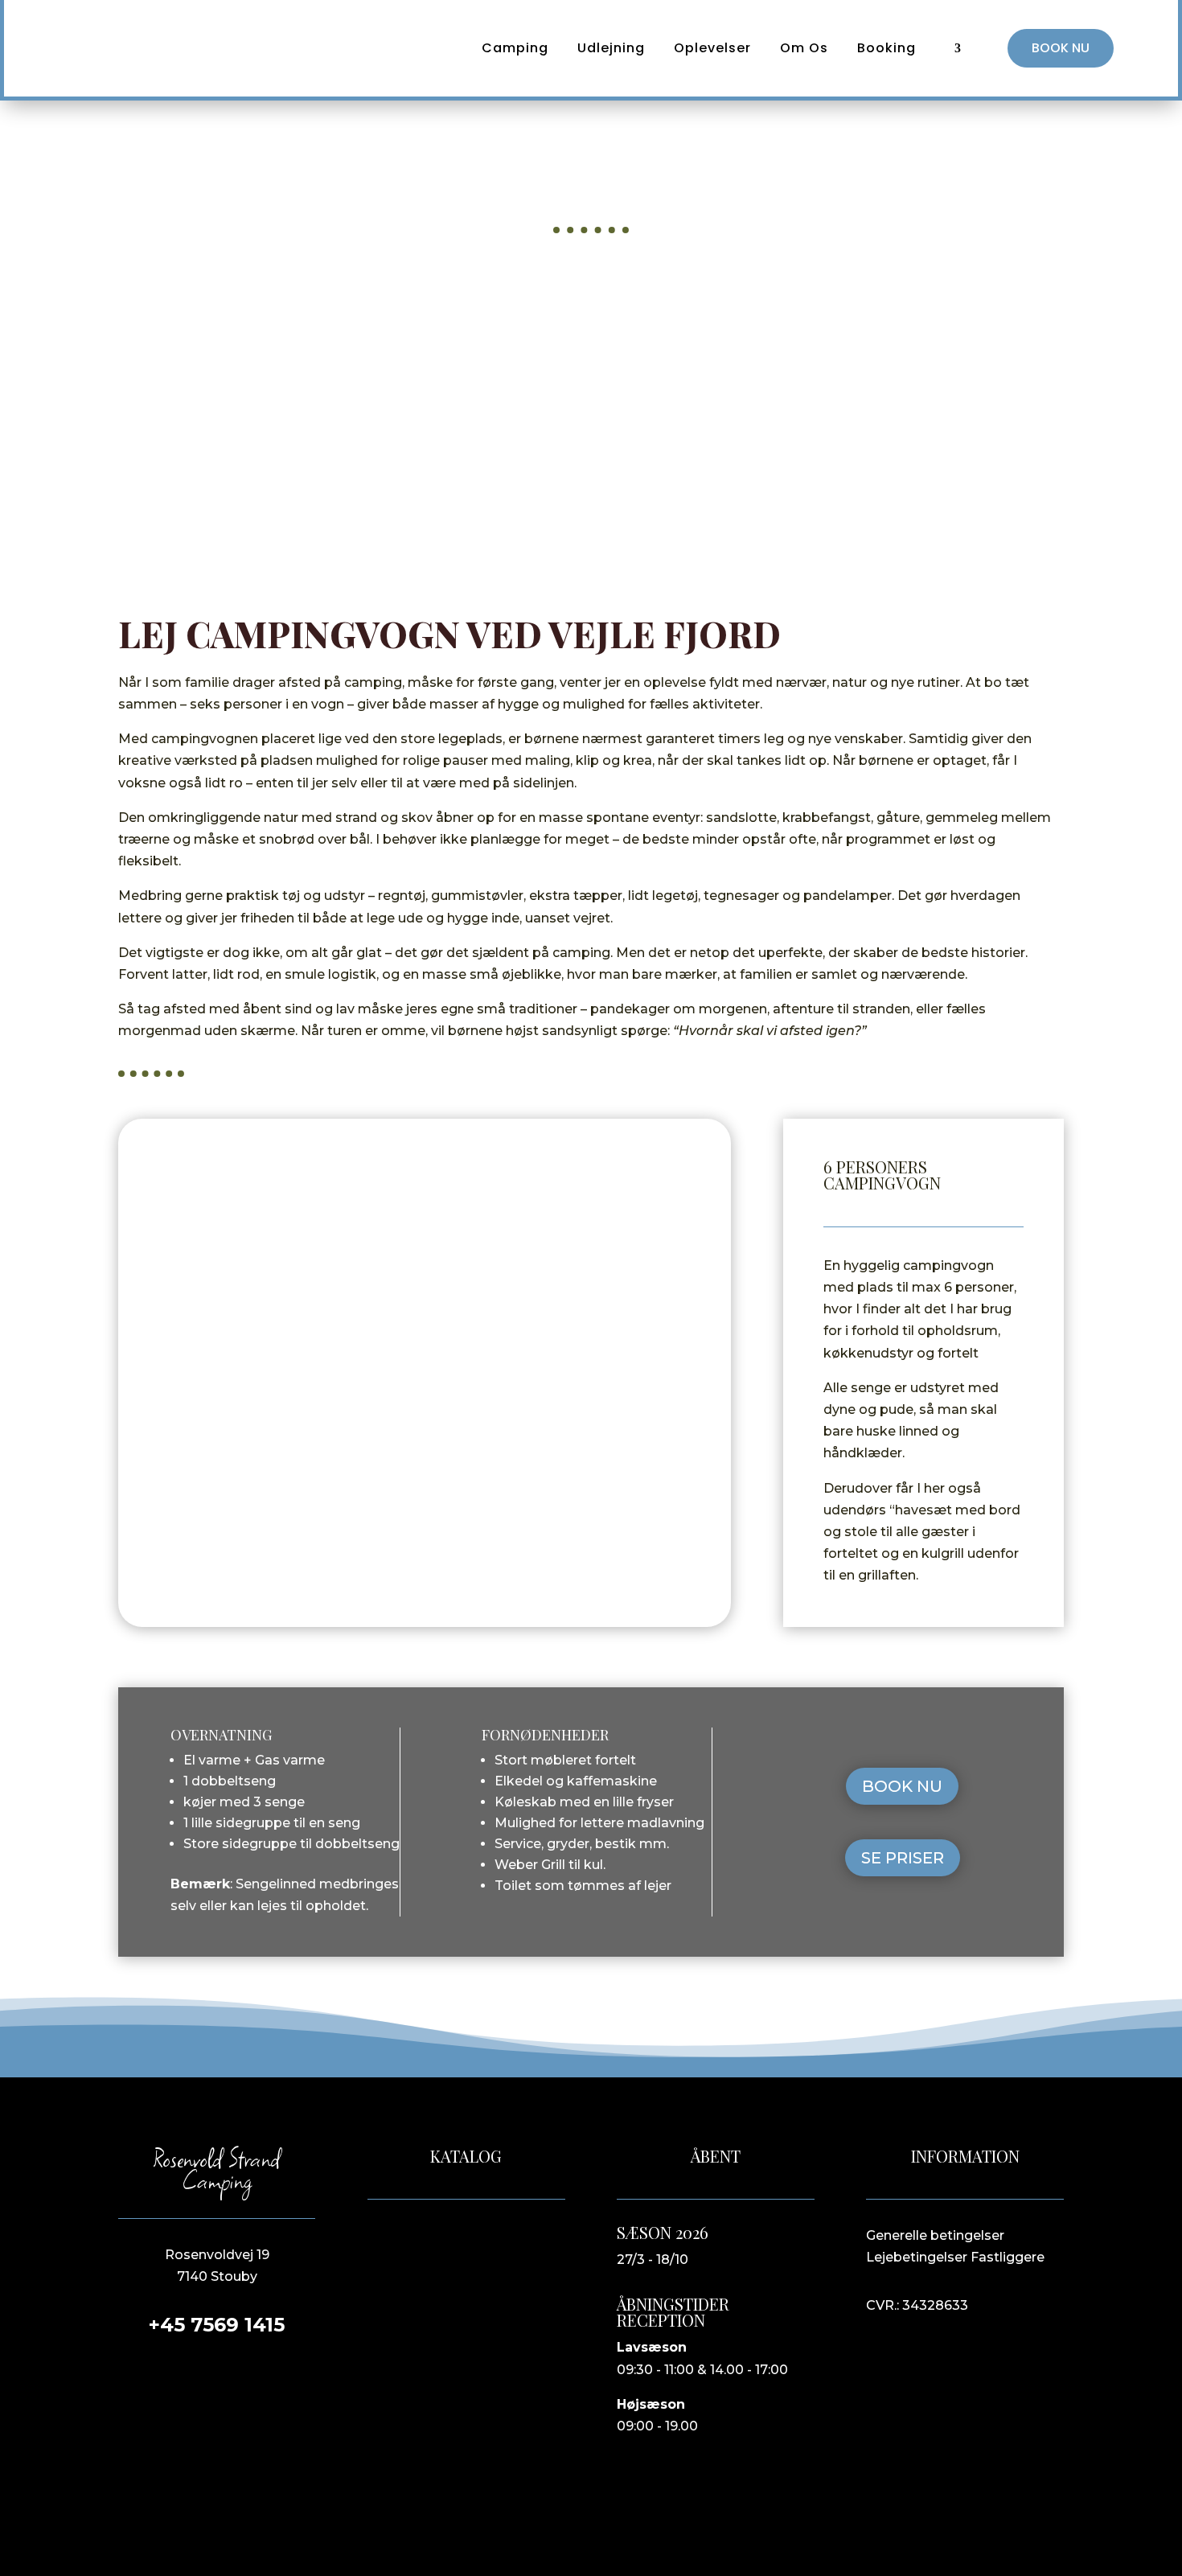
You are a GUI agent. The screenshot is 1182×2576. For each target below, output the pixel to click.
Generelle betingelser (935, 2235)
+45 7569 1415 (217, 2325)
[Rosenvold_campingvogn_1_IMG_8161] (425, 1574)
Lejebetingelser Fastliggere (955, 2257)
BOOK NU (902, 1786)
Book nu (1061, 48)
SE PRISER (903, 1858)
